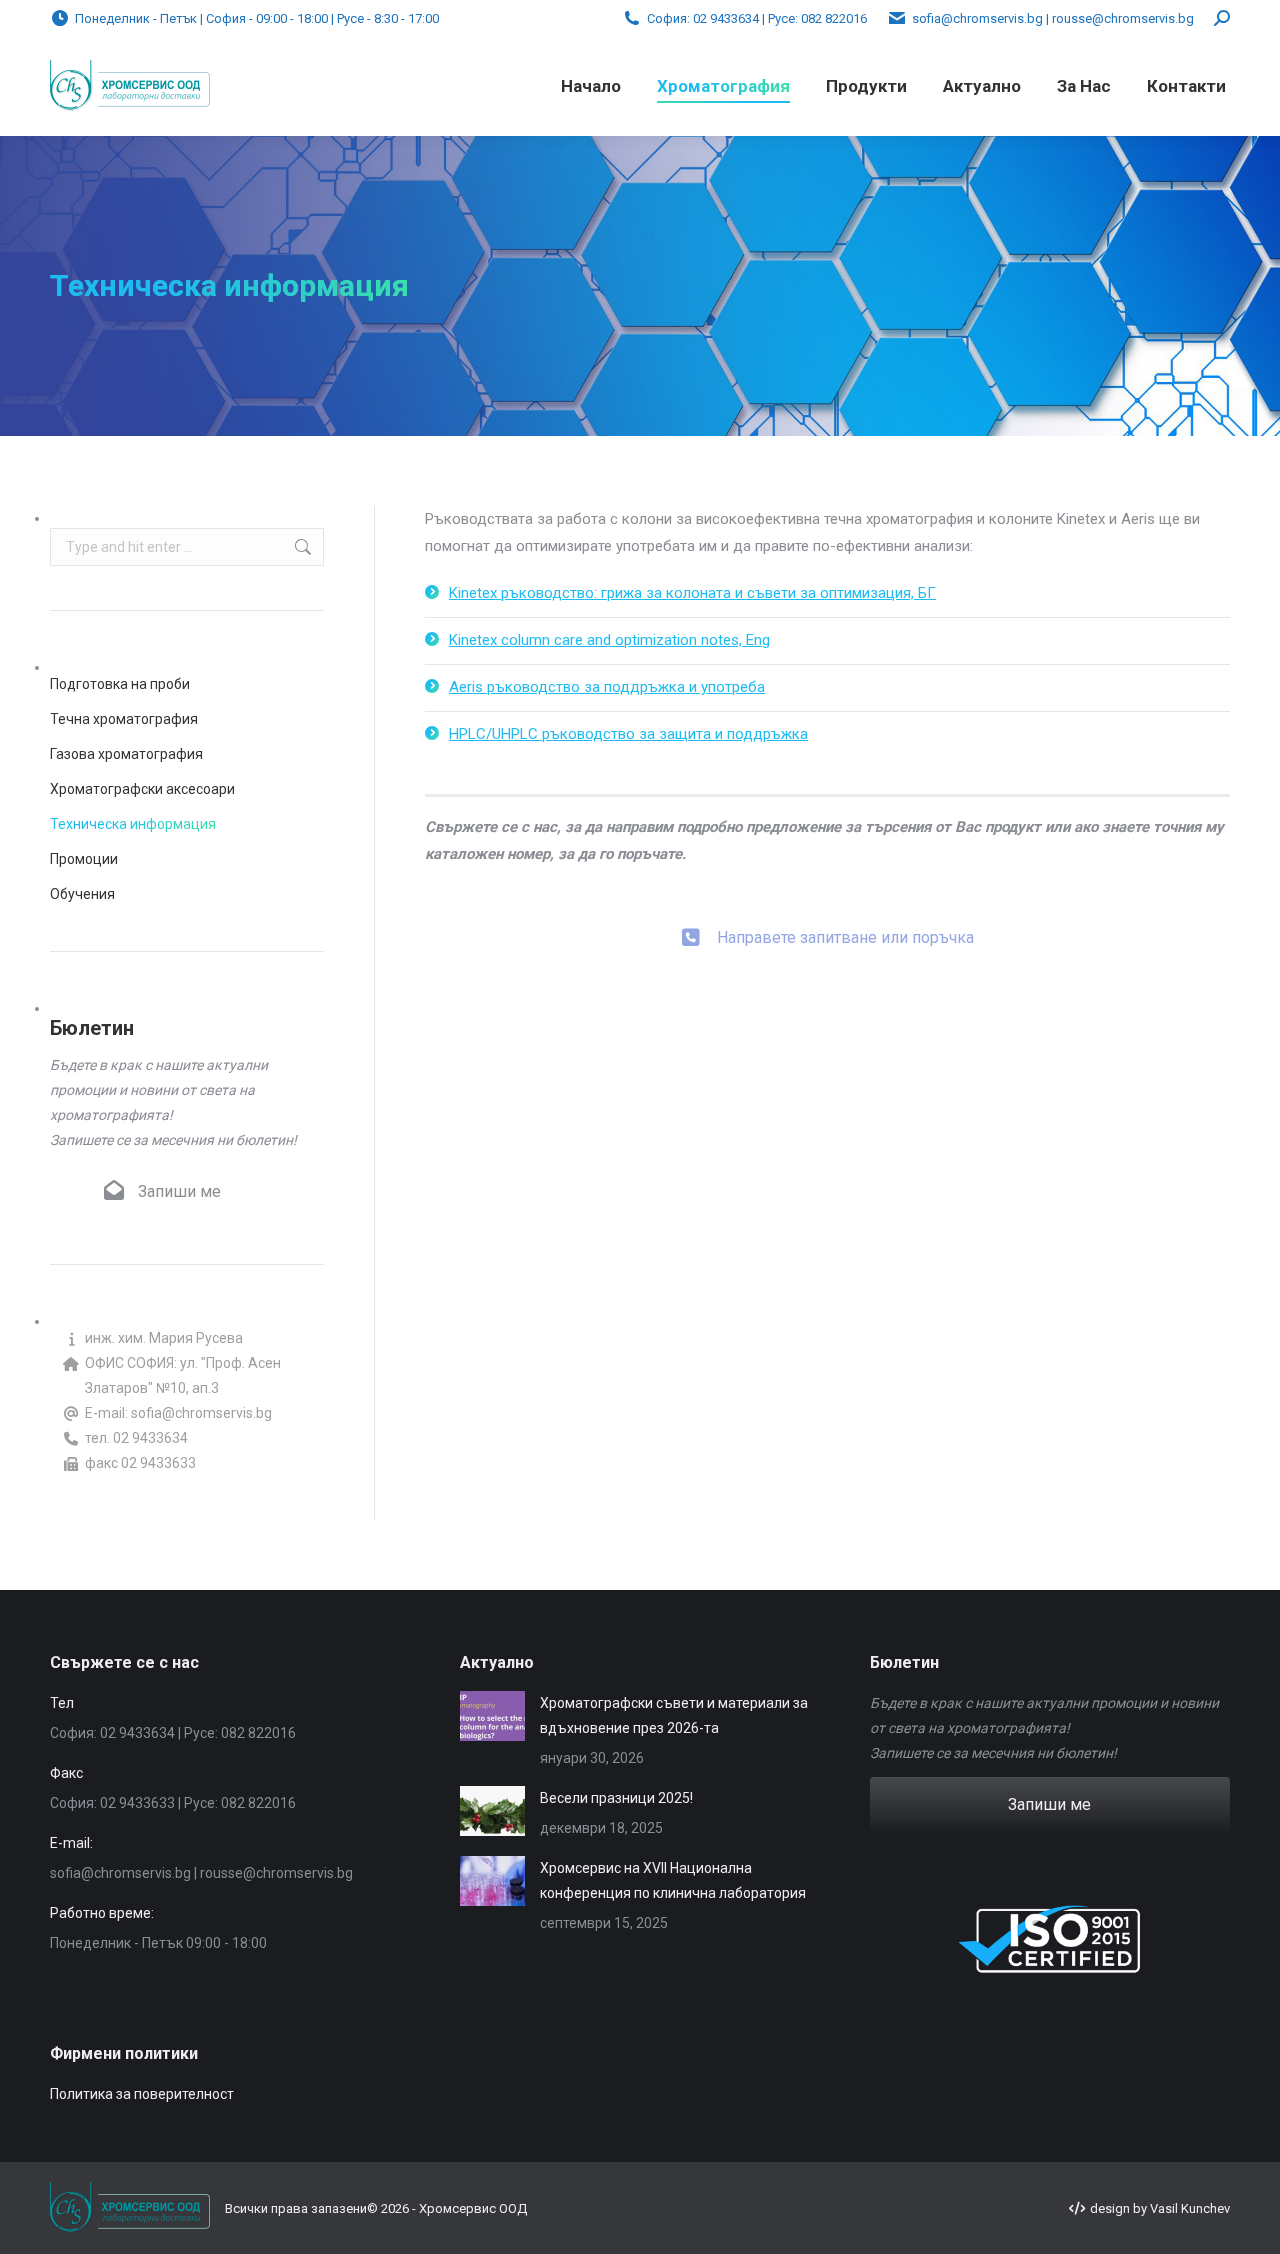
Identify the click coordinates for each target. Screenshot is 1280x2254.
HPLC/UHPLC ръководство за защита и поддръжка (628, 734)
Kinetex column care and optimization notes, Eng (609, 640)
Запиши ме (177, 1191)
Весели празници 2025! (616, 1798)
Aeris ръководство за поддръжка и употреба (607, 687)
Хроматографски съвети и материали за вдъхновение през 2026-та (674, 1715)
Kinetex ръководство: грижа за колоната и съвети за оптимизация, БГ (692, 593)
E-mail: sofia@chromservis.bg (178, 1413)
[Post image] (492, 1716)
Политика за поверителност (142, 2094)
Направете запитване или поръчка (845, 916)
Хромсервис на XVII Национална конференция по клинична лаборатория (673, 1880)
